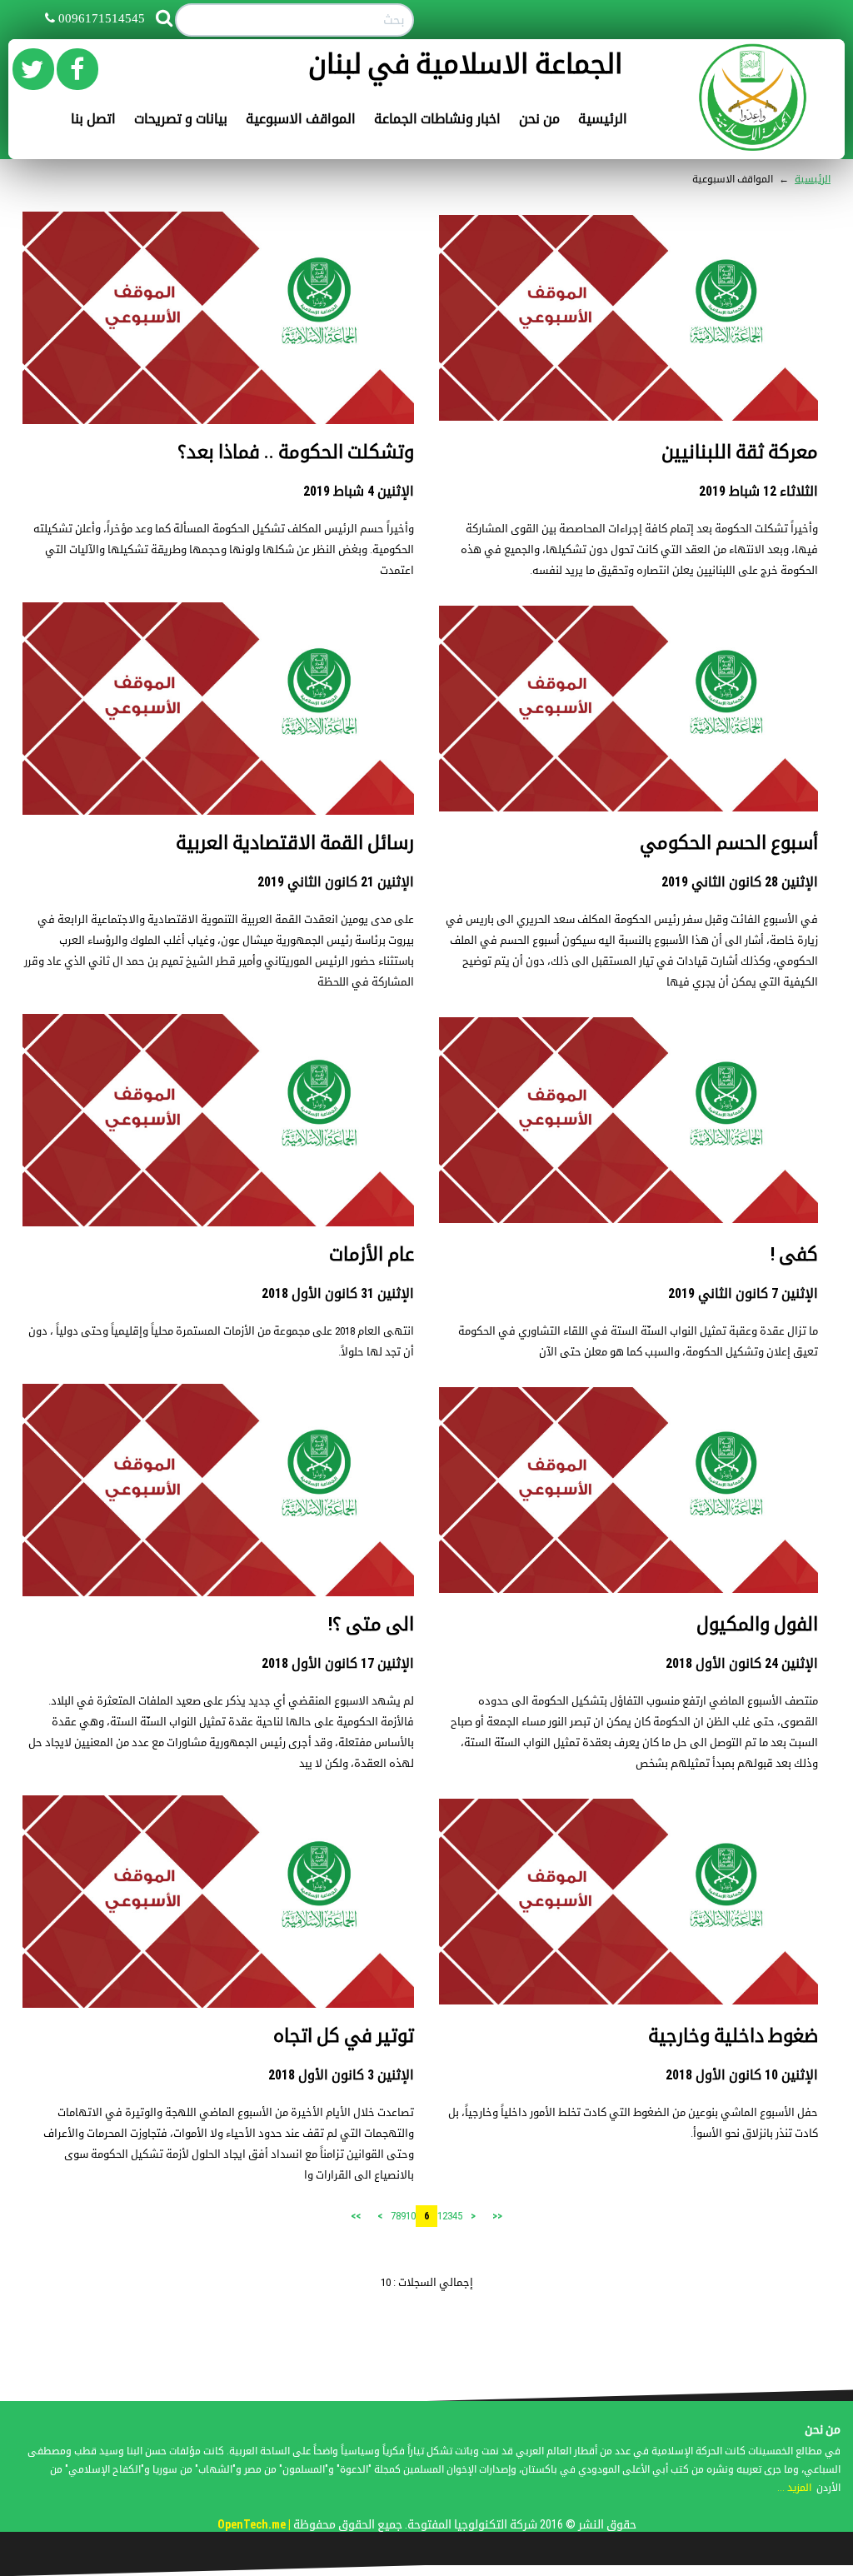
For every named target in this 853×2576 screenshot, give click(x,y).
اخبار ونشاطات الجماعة (437, 119)
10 (411, 2216)
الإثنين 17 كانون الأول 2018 (338, 1663)
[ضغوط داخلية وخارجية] (629, 1901)
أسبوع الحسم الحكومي (729, 843)
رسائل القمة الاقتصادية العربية (295, 843)
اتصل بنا (93, 119)
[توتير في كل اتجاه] (218, 1901)
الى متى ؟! (371, 1624)
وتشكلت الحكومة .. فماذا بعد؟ (296, 452)
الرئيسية (603, 119)
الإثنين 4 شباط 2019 (359, 491)
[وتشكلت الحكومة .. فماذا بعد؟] (218, 317)
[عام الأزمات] (218, 1119)
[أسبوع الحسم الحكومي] (629, 708)
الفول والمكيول (757, 1624)
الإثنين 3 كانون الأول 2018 (341, 2075)
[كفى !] (629, 1119)
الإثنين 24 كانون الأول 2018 (742, 1663)
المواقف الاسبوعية (301, 119)
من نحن (539, 119)
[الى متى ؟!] (218, 1489)
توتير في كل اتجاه (344, 2036)
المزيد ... (794, 2488)
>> (356, 2216)
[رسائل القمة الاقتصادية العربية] (218, 708)
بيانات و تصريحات (181, 119)
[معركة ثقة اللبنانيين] (629, 317)
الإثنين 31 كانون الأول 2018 (338, 1293)
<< (497, 2216)
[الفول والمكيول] (629, 1489)
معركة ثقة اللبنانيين (740, 452)
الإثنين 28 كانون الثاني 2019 (740, 882)
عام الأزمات (372, 1254)
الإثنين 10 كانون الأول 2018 (742, 2075)
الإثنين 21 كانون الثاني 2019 (336, 882)
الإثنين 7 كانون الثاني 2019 (743, 1293)
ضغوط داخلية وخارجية (733, 2036)
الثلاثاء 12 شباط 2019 (758, 491)
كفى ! (794, 1254)
